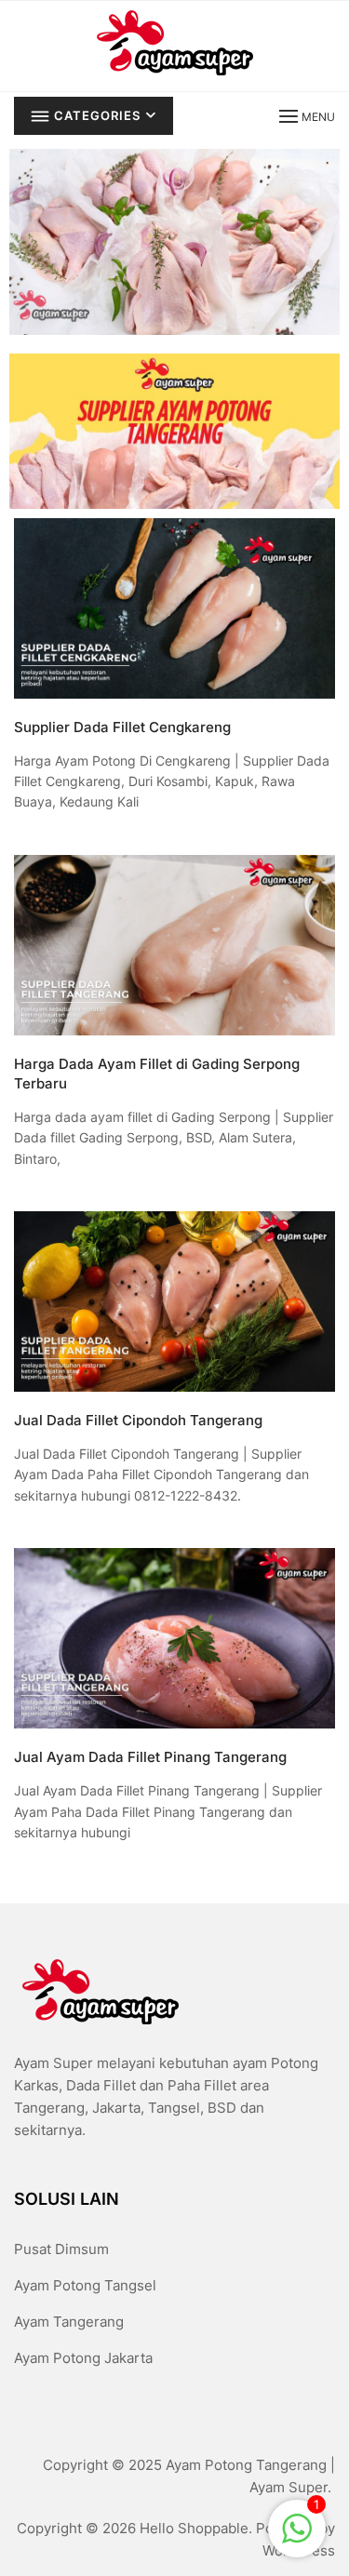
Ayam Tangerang (69, 2322)
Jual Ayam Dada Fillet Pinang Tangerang (150, 1757)
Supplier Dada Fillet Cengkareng (122, 727)
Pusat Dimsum (61, 2249)
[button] (305, 116)
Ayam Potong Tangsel (85, 2285)
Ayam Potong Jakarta (83, 2358)
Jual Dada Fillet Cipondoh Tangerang (138, 1420)
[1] (297, 2527)
